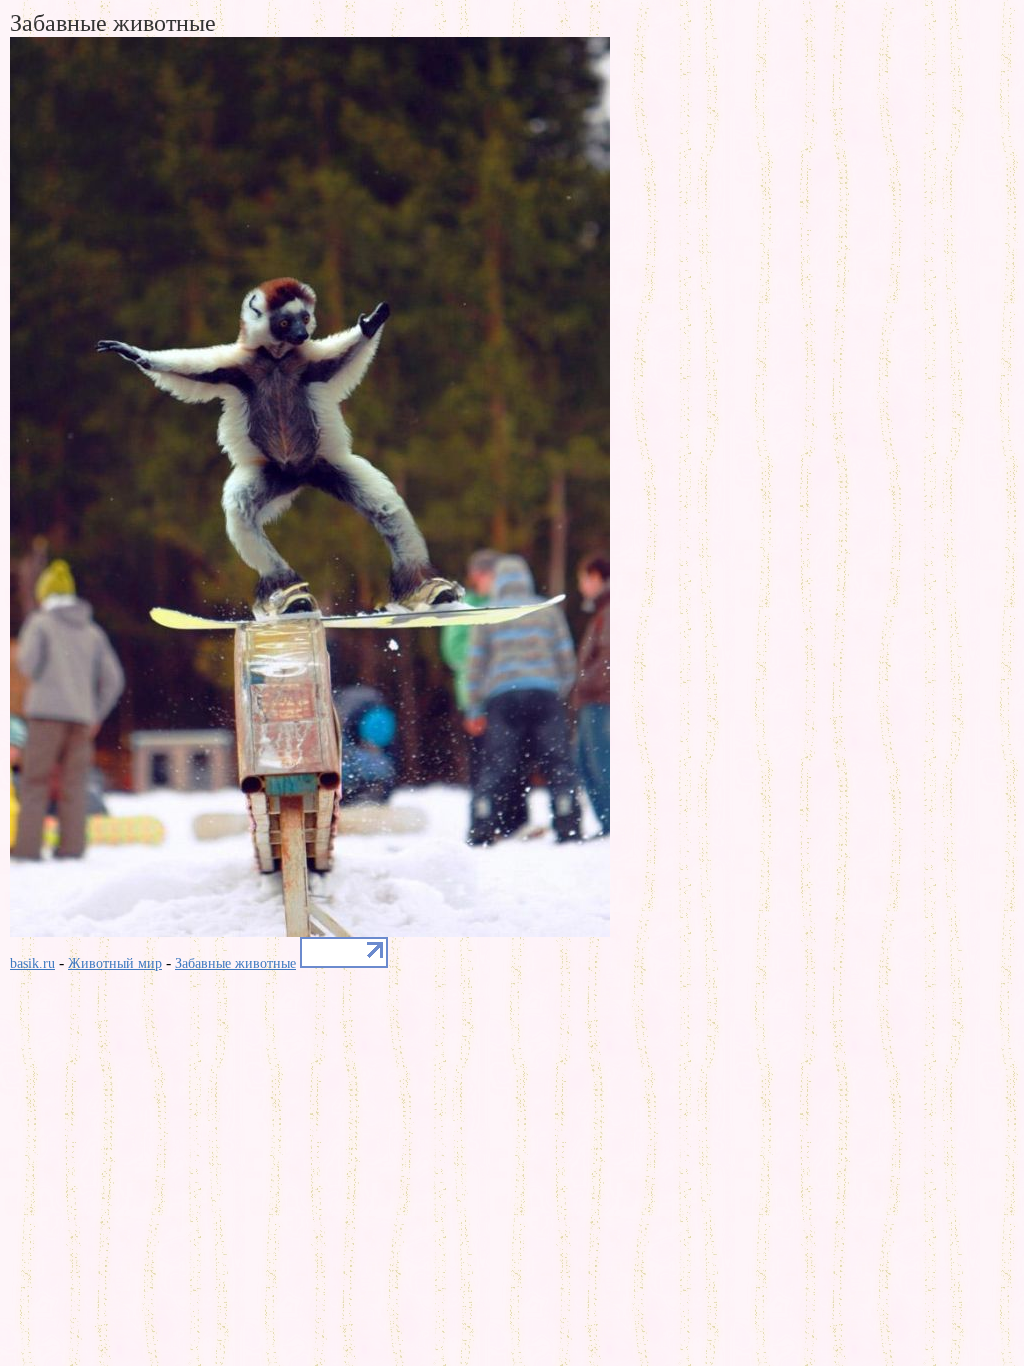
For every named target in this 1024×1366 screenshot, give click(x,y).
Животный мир (115, 963)
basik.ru (32, 963)
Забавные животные (235, 963)
